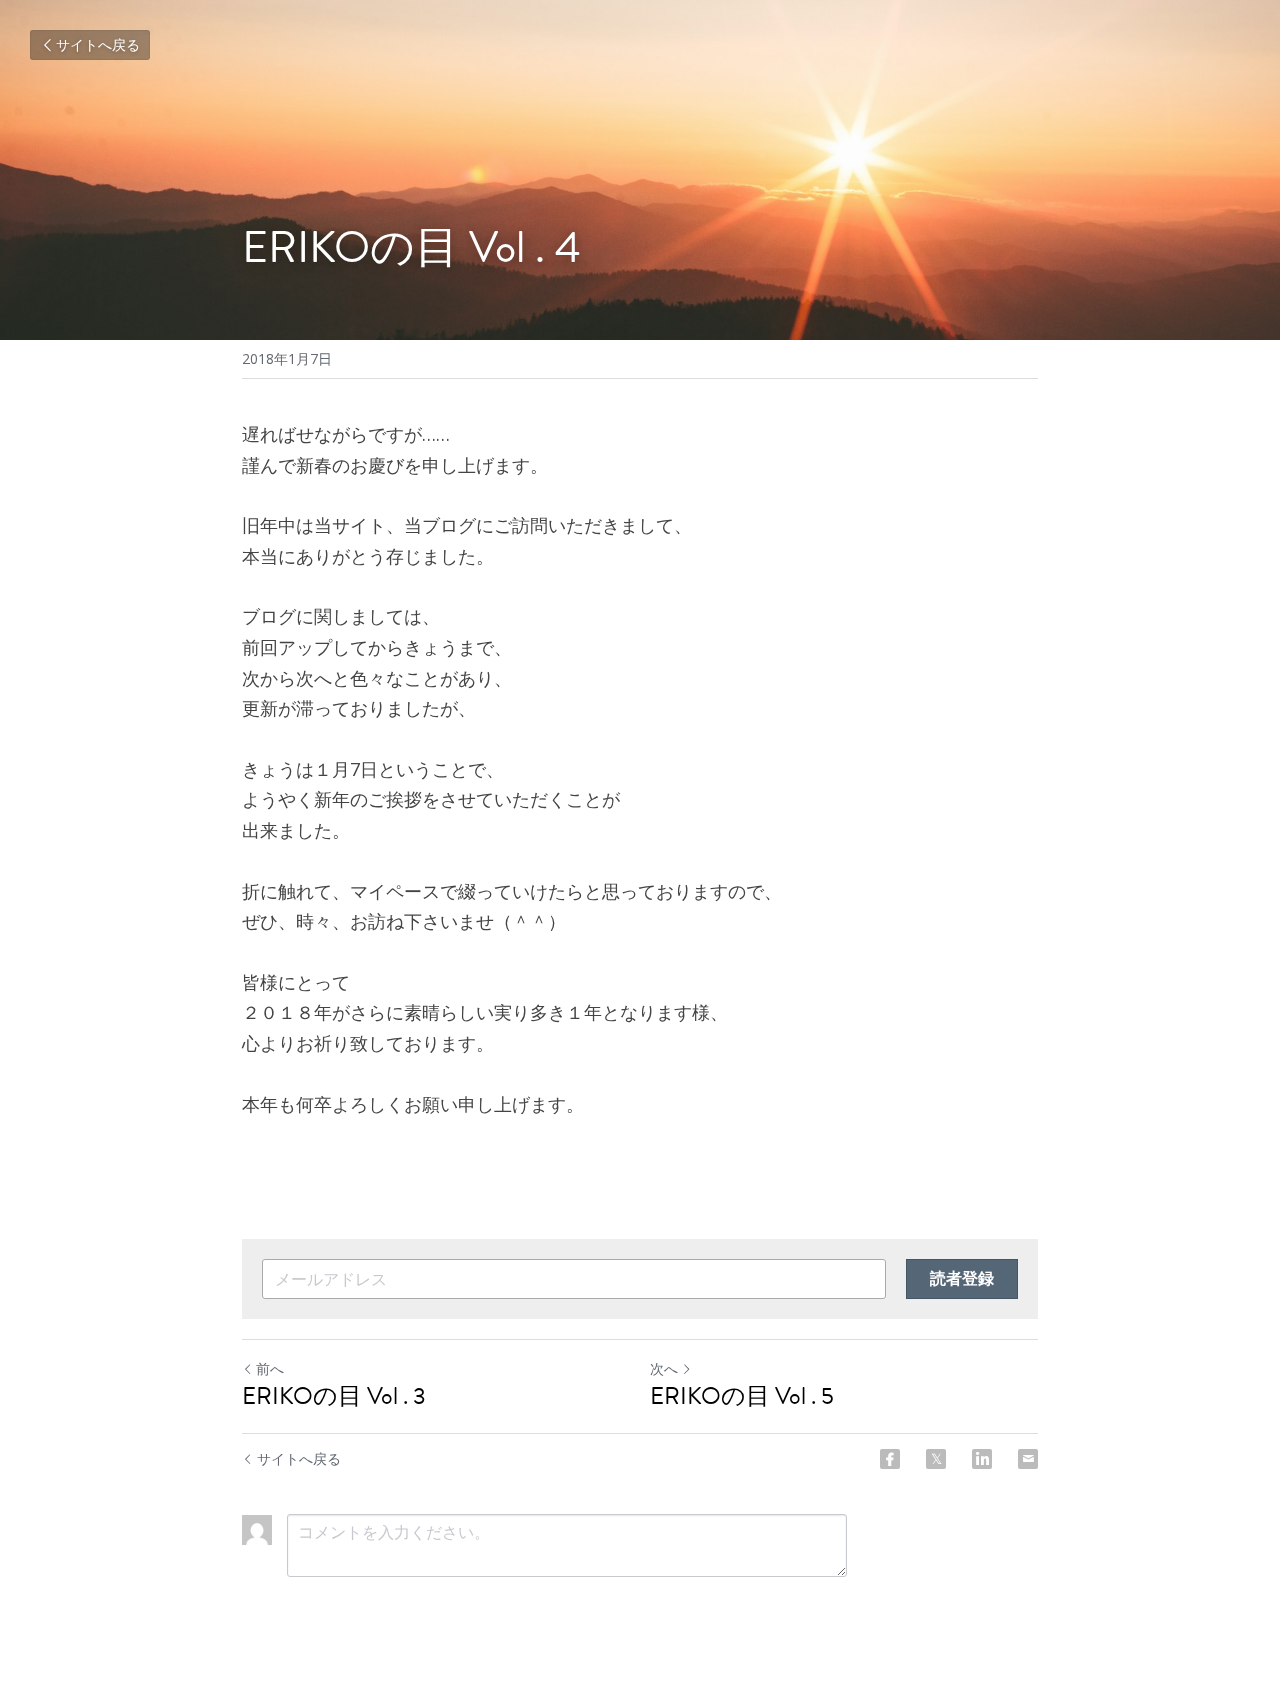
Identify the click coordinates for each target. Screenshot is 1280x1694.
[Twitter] (936, 1459)
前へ (270, 1368)
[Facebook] (890, 1459)
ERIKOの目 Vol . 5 (742, 1396)
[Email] (1028, 1459)
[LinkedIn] (982, 1459)
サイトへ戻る (98, 44)
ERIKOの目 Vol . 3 (334, 1396)
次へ (664, 1368)
